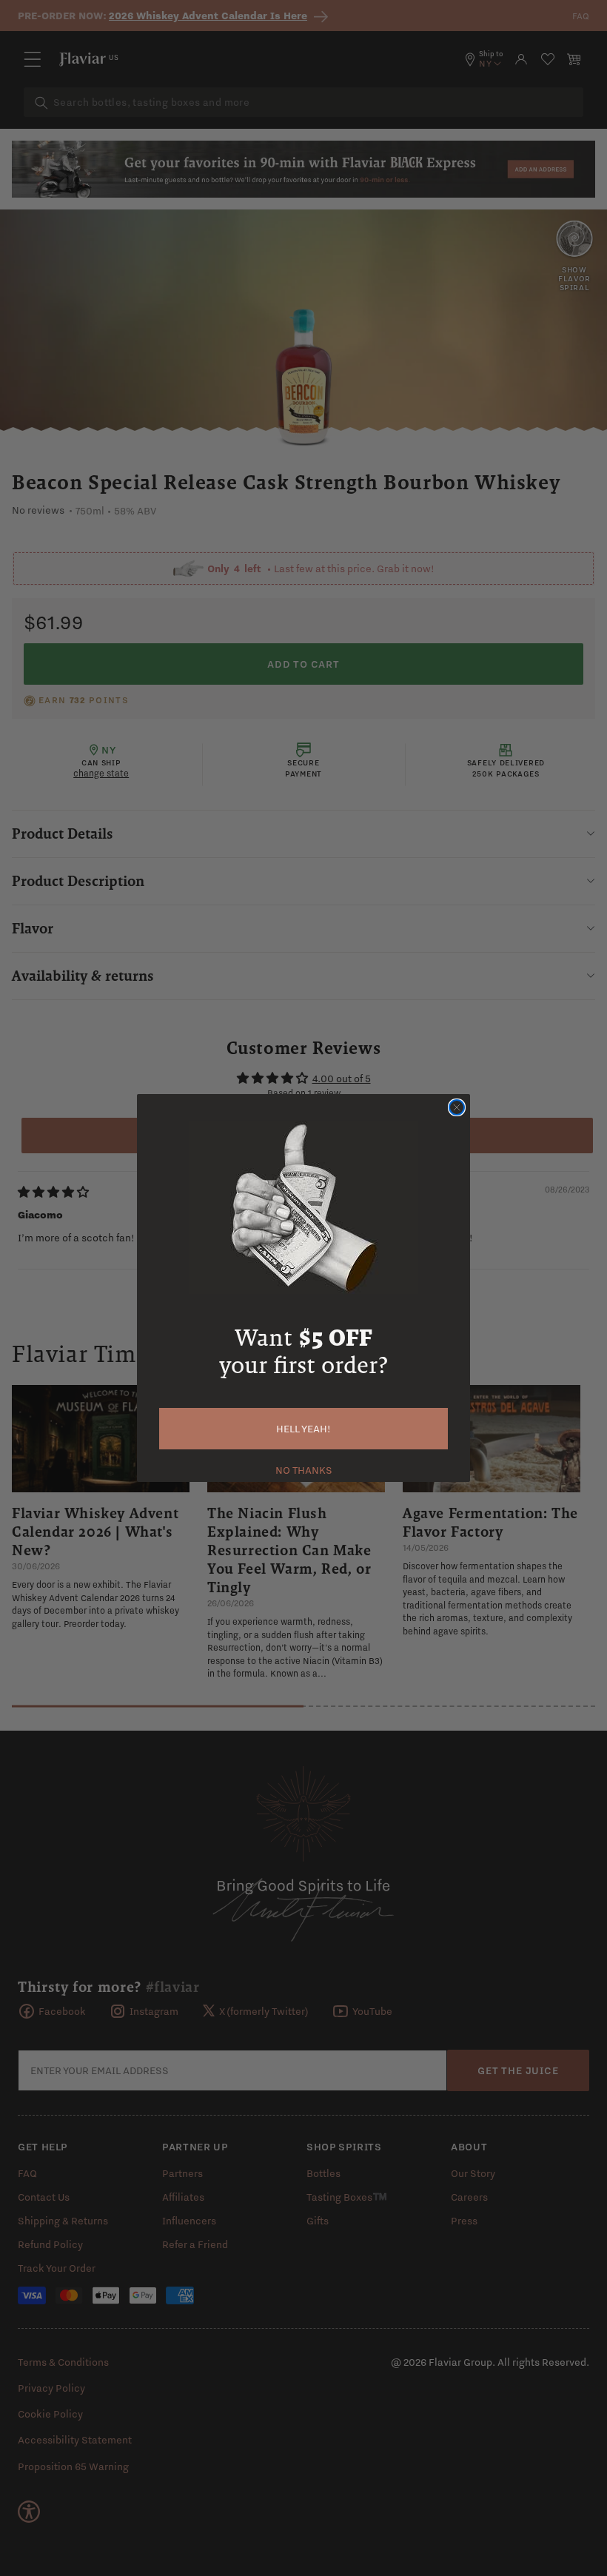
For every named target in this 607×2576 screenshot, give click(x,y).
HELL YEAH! (303, 1429)
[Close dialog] (457, 1107)
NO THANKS (304, 1469)
